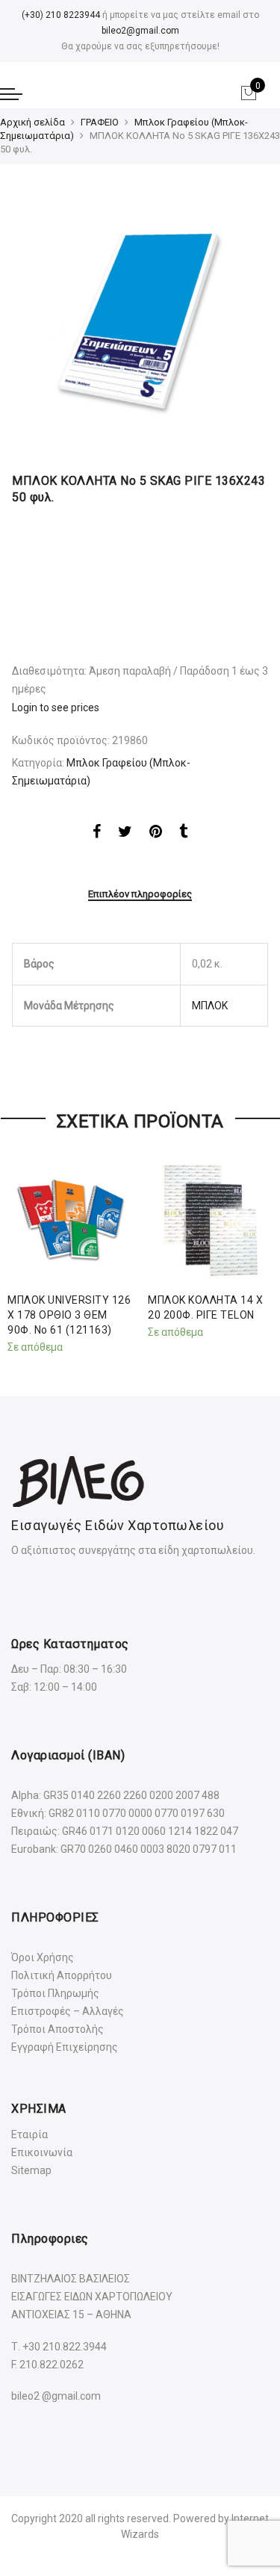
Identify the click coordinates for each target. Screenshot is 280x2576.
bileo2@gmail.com (140, 31)
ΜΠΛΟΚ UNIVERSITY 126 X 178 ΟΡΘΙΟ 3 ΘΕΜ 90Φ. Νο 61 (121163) (69, 1315)
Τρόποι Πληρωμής (55, 1993)
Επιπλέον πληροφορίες (140, 894)
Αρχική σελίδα (32, 122)
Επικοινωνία (42, 2152)
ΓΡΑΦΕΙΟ (100, 122)
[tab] (140, 895)
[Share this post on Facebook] (97, 834)
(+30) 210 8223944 (61, 15)
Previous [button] (25, 1252)
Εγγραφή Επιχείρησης (65, 2047)
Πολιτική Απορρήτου (62, 1975)
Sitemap (31, 2170)
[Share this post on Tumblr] (183, 834)
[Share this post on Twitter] (125, 834)
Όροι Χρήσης (43, 1957)
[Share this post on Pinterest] (156, 834)
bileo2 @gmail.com (56, 2396)
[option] (140, 322)
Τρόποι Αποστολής (57, 2029)
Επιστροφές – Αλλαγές (68, 2011)
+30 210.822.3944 (65, 2347)
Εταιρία (29, 2134)
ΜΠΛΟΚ (210, 1006)
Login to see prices (56, 708)
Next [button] (255, 1252)
